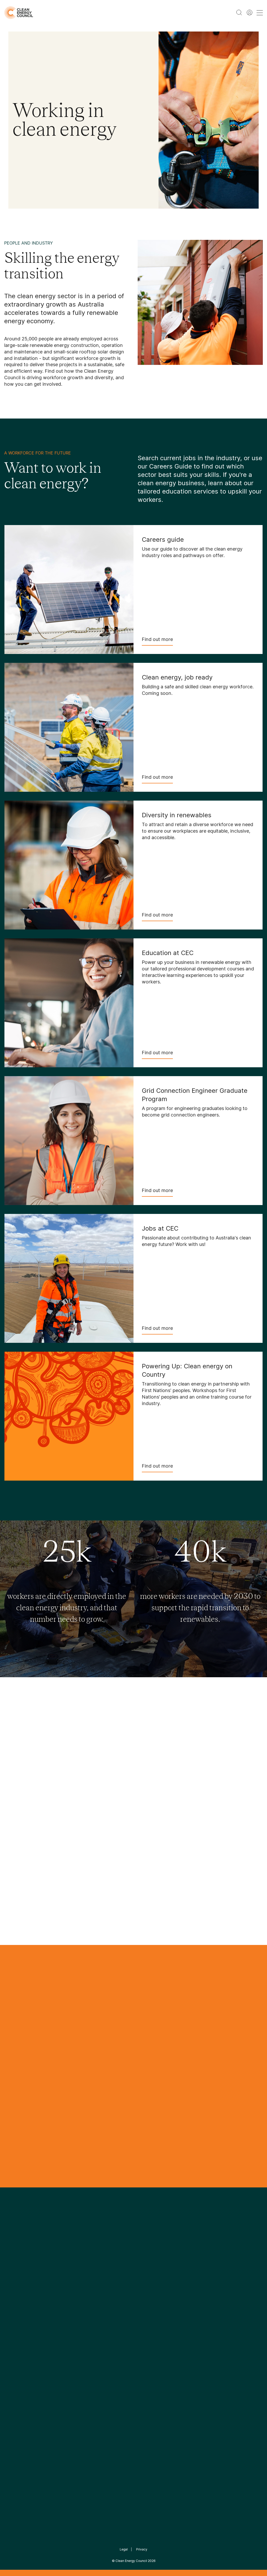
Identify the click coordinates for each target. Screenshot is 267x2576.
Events (97, 2336)
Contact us (15, 2324)
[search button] (239, 13)
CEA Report (59, 2317)
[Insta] (117, 2278)
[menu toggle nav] (260, 13)
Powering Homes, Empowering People (65, 2349)
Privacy (142, 2549)
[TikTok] (156, 2278)
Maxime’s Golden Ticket (190, 1925)
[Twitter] (135, 2278)
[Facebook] (110, 2278)
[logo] (19, 13)
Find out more (157, 639)
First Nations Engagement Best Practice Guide (65, 2374)
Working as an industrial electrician (207, 1801)
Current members (21, 2349)
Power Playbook (63, 2330)
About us (13, 2336)
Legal (124, 2549)
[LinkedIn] (126, 2278)
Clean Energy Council (131, 2561)
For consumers (105, 2349)
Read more (167, 1852)
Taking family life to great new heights (200, 1891)
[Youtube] (145, 2278)
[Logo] (133, 2251)
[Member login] (250, 13)
